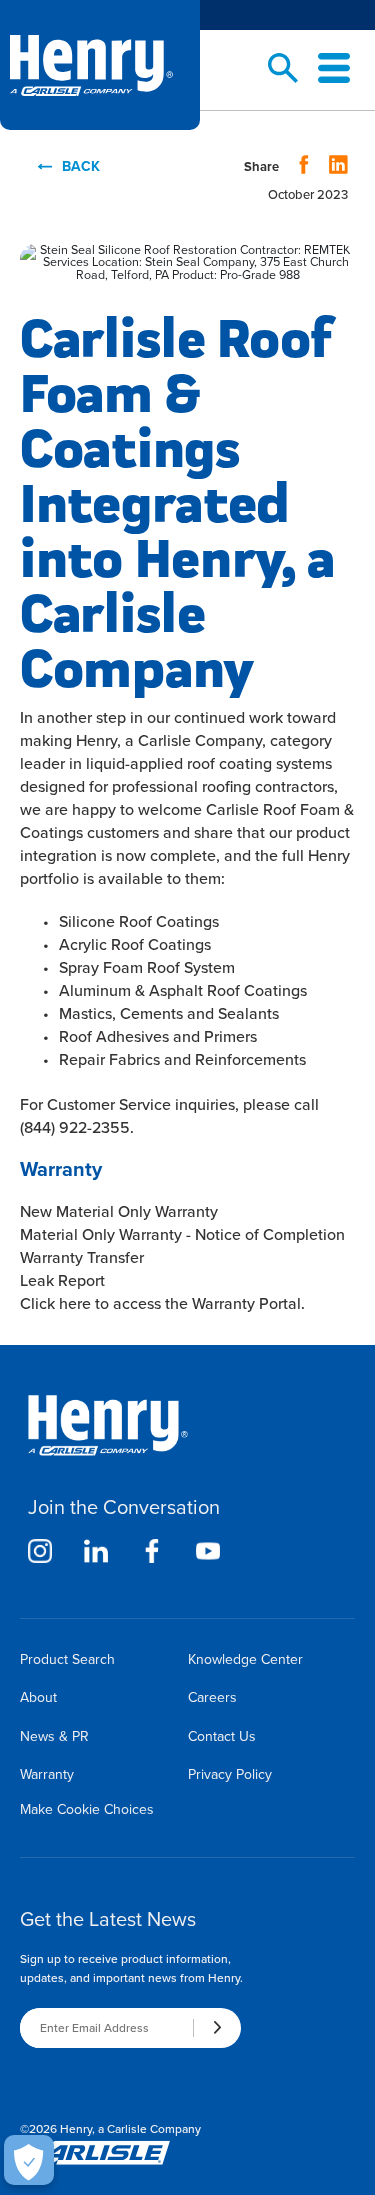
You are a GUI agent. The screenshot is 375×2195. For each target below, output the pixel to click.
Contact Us (222, 1736)
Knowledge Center (245, 1659)
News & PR (54, 1736)
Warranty (47, 1774)
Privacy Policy (230, 1774)
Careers (212, 1697)
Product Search (67, 1659)
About (38, 1697)
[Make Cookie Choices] (29, 2160)
